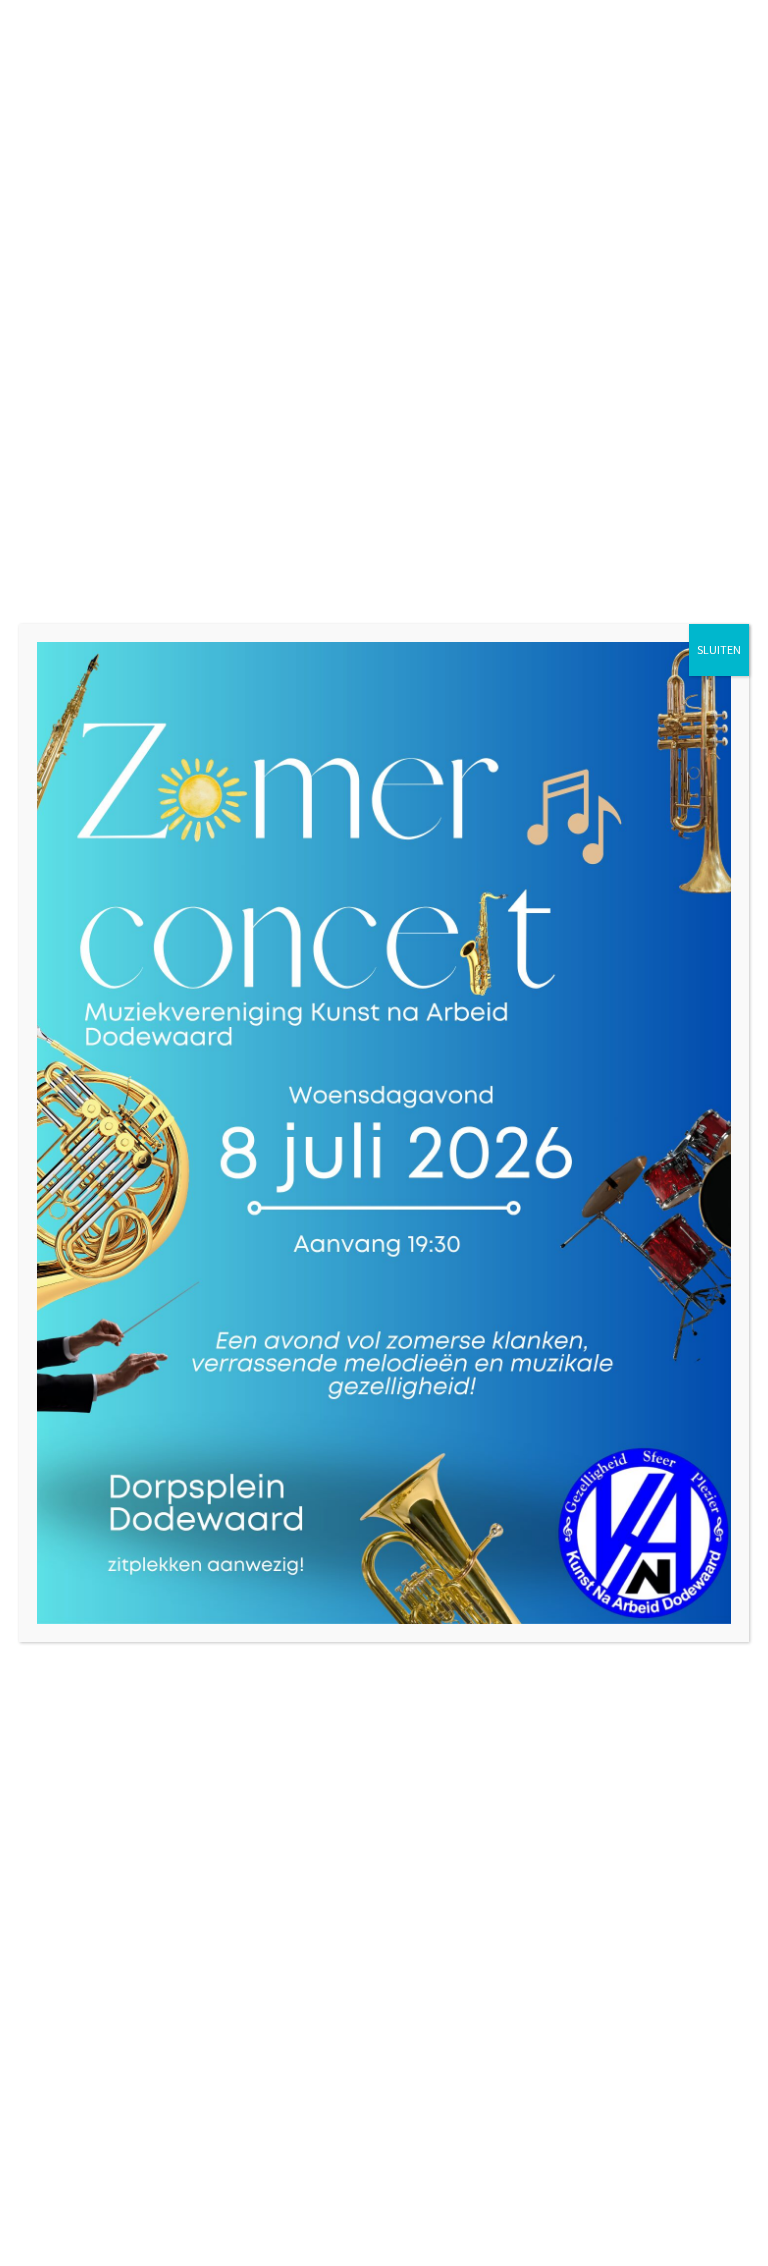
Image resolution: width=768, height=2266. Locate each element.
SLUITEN (719, 649)
